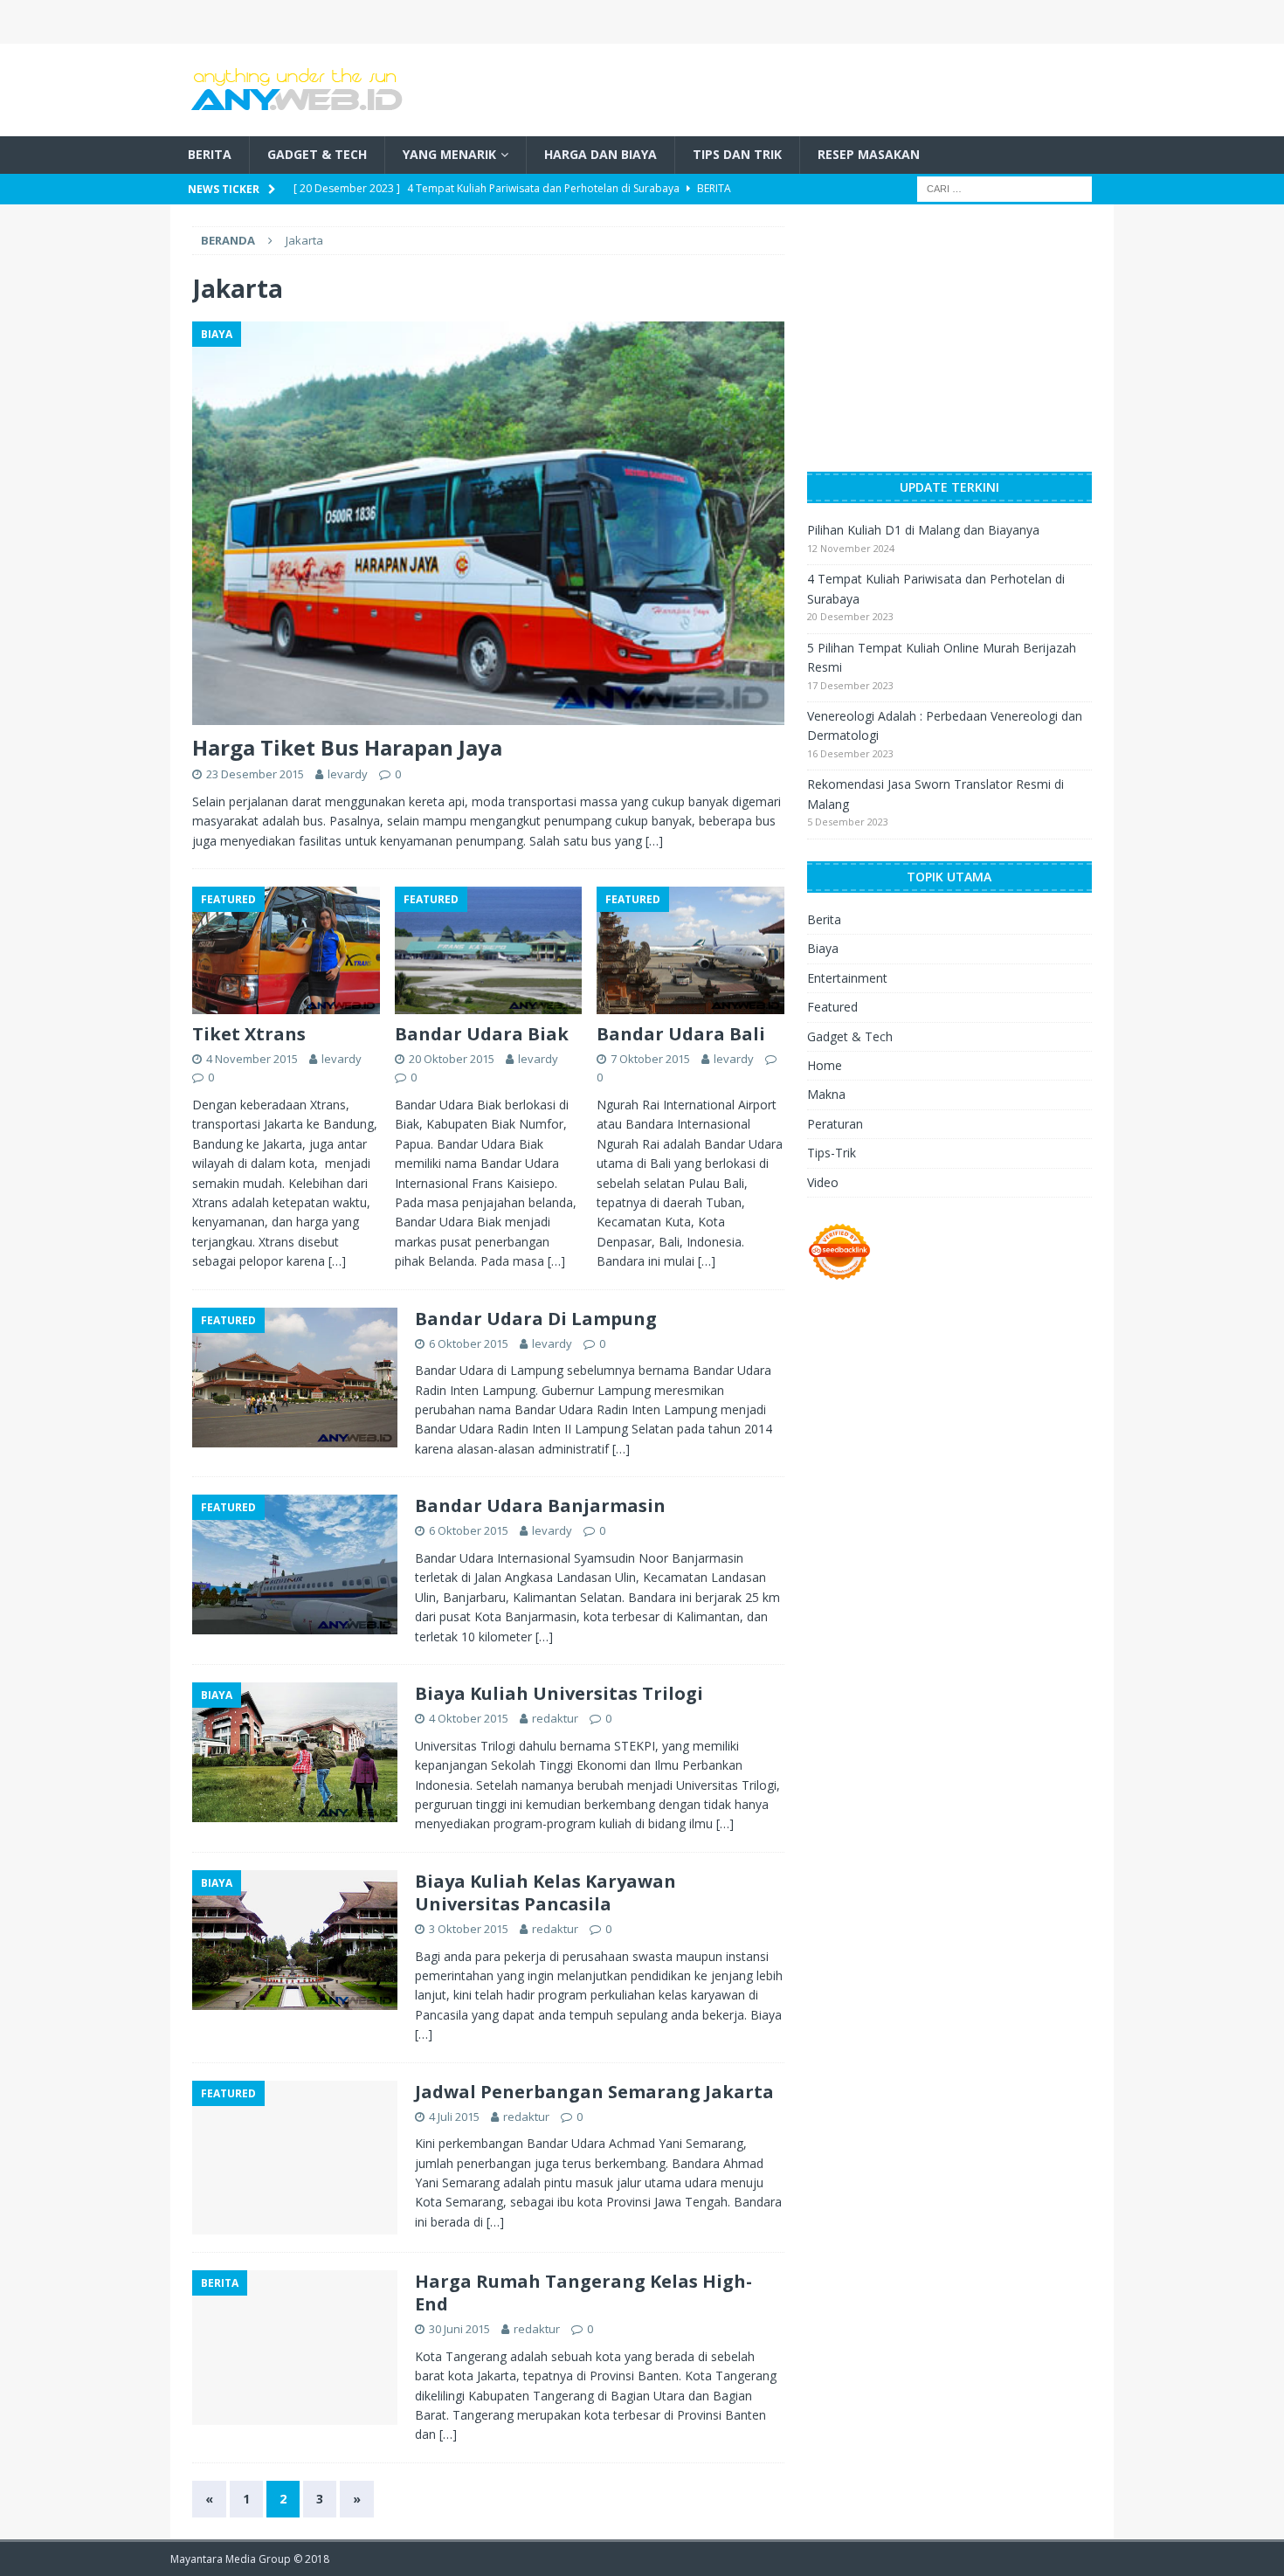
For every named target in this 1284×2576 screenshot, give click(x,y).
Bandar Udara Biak (482, 1034)
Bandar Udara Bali (681, 1034)
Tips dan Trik (737, 154)
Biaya (823, 948)
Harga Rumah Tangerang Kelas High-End (583, 2293)
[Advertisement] (892, 87)
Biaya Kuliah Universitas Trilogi (559, 1693)
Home (825, 1065)
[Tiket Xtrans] (286, 950)
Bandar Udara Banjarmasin (540, 1506)
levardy (348, 774)
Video (823, 1182)
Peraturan (835, 1124)
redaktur (555, 1718)
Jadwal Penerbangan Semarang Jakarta (594, 2092)
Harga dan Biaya (601, 154)
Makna (826, 1094)
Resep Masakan (869, 154)
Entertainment (847, 978)
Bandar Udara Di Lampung (536, 1319)
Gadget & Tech (317, 154)
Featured (832, 1007)
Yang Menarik (449, 154)
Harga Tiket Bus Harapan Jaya (347, 747)
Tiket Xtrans (249, 1034)
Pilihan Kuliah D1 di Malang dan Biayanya (923, 530)
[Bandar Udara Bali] (690, 950)
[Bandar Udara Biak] (489, 950)
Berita (210, 154)
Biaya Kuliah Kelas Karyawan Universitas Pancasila (545, 1892)
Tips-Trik (832, 1153)
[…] (654, 841)
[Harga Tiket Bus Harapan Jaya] (488, 523)
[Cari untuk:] (1004, 187)
